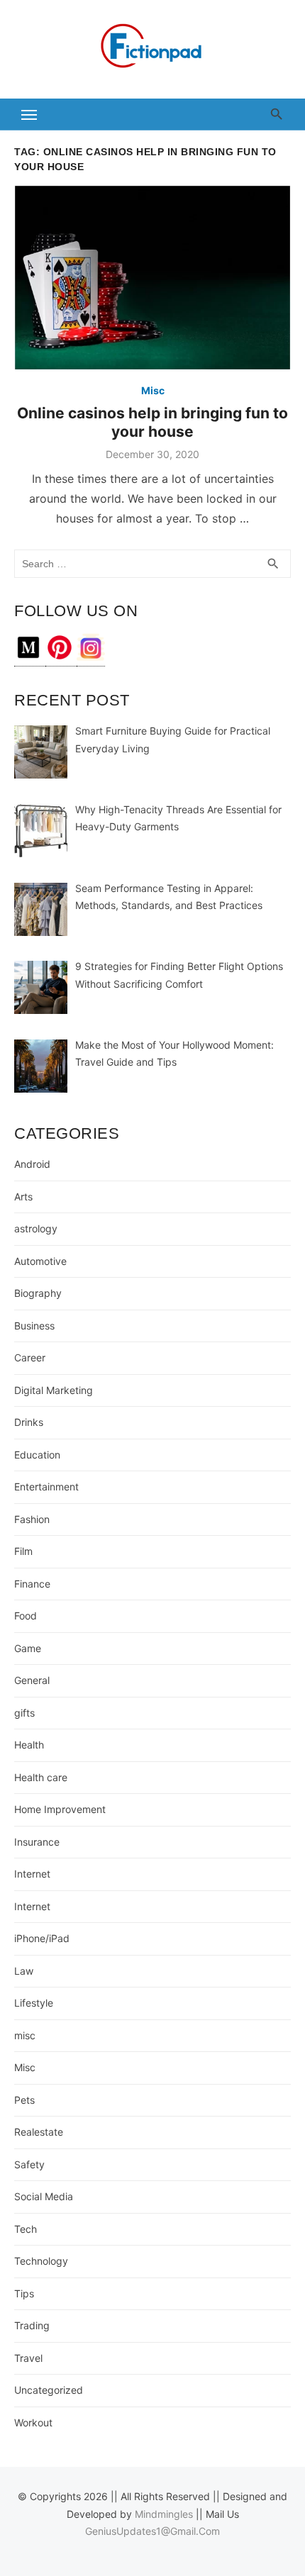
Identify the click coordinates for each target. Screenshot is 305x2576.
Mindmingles (164, 2514)
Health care (41, 1777)
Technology (41, 2261)
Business (34, 1326)
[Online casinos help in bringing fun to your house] (152, 278)
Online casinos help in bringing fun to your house (152, 422)
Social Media (44, 2196)
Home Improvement (60, 1809)
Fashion (32, 1519)
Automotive (40, 1261)
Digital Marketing (54, 1390)
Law (24, 1971)
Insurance (37, 1842)
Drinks (29, 1422)
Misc (153, 390)
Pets (24, 2100)
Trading (32, 2325)
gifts (24, 1713)
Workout (33, 2422)
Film (23, 1551)
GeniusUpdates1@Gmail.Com (152, 2531)
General (32, 1680)
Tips (24, 2293)
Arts (23, 1197)
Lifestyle (34, 2003)
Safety (29, 2164)
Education (37, 1455)
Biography (38, 1293)
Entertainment (46, 1487)
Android (32, 1164)
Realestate (39, 2132)
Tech (26, 2229)
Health (29, 1745)
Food (26, 1616)
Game (28, 1648)
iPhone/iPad (42, 1938)
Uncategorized (49, 2390)
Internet (32, 1874)
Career (30, 1357)
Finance (32, 1584)
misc (25, 2035)
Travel (28, 2358)
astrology (36, 1228)
